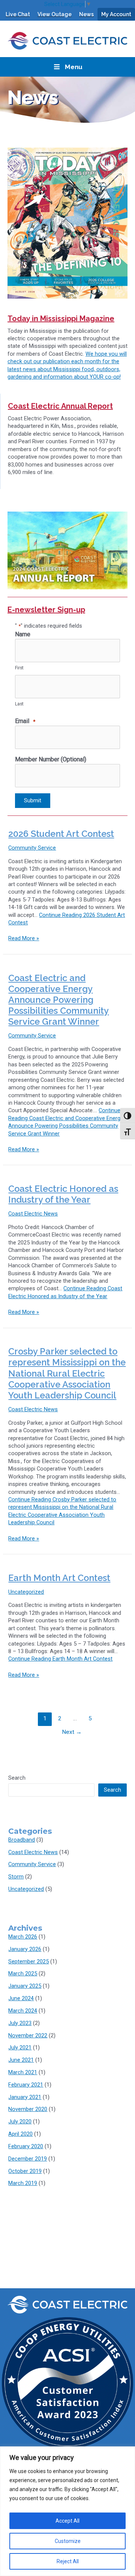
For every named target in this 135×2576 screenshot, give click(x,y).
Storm (16, 1877)
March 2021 (23, 2072)
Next (72, 1732)
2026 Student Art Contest (61, 834)
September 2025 (28, 1961)
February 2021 (26, 2085)
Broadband (22, 1840)
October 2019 (25, 2171)
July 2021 (20, 2048)
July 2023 (20, 2023)
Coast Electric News (33, 1214)
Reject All (68, 2561)
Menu (74, 67)
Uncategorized (26, 1592)
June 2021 (21, 2060)
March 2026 (23, 1937)
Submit (33, 800)
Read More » (24, 938)
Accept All (67, 2521)
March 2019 (23, 2183)
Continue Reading (60, 1659)
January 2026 (25, 1949)
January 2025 (25, 1986)
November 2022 (28, 2035)
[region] (67, 2511)
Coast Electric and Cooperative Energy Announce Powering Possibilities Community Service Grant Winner (58, 1000)
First (19, 668)
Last (19, 704)
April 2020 (20, 2134)
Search (17, 1778)
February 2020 (26, 2146)
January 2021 (25, 2097)
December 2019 (28, 2159)
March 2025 (23, 1974)
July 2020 (20, 2122)
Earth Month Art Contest (59, 1578)
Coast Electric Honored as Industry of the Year (63, 1194)
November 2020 (28, 2109)
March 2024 (23, 2011)
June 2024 (21, 1998)
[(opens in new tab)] (67, 223)
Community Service (32, 848)
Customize (68, 2541)
